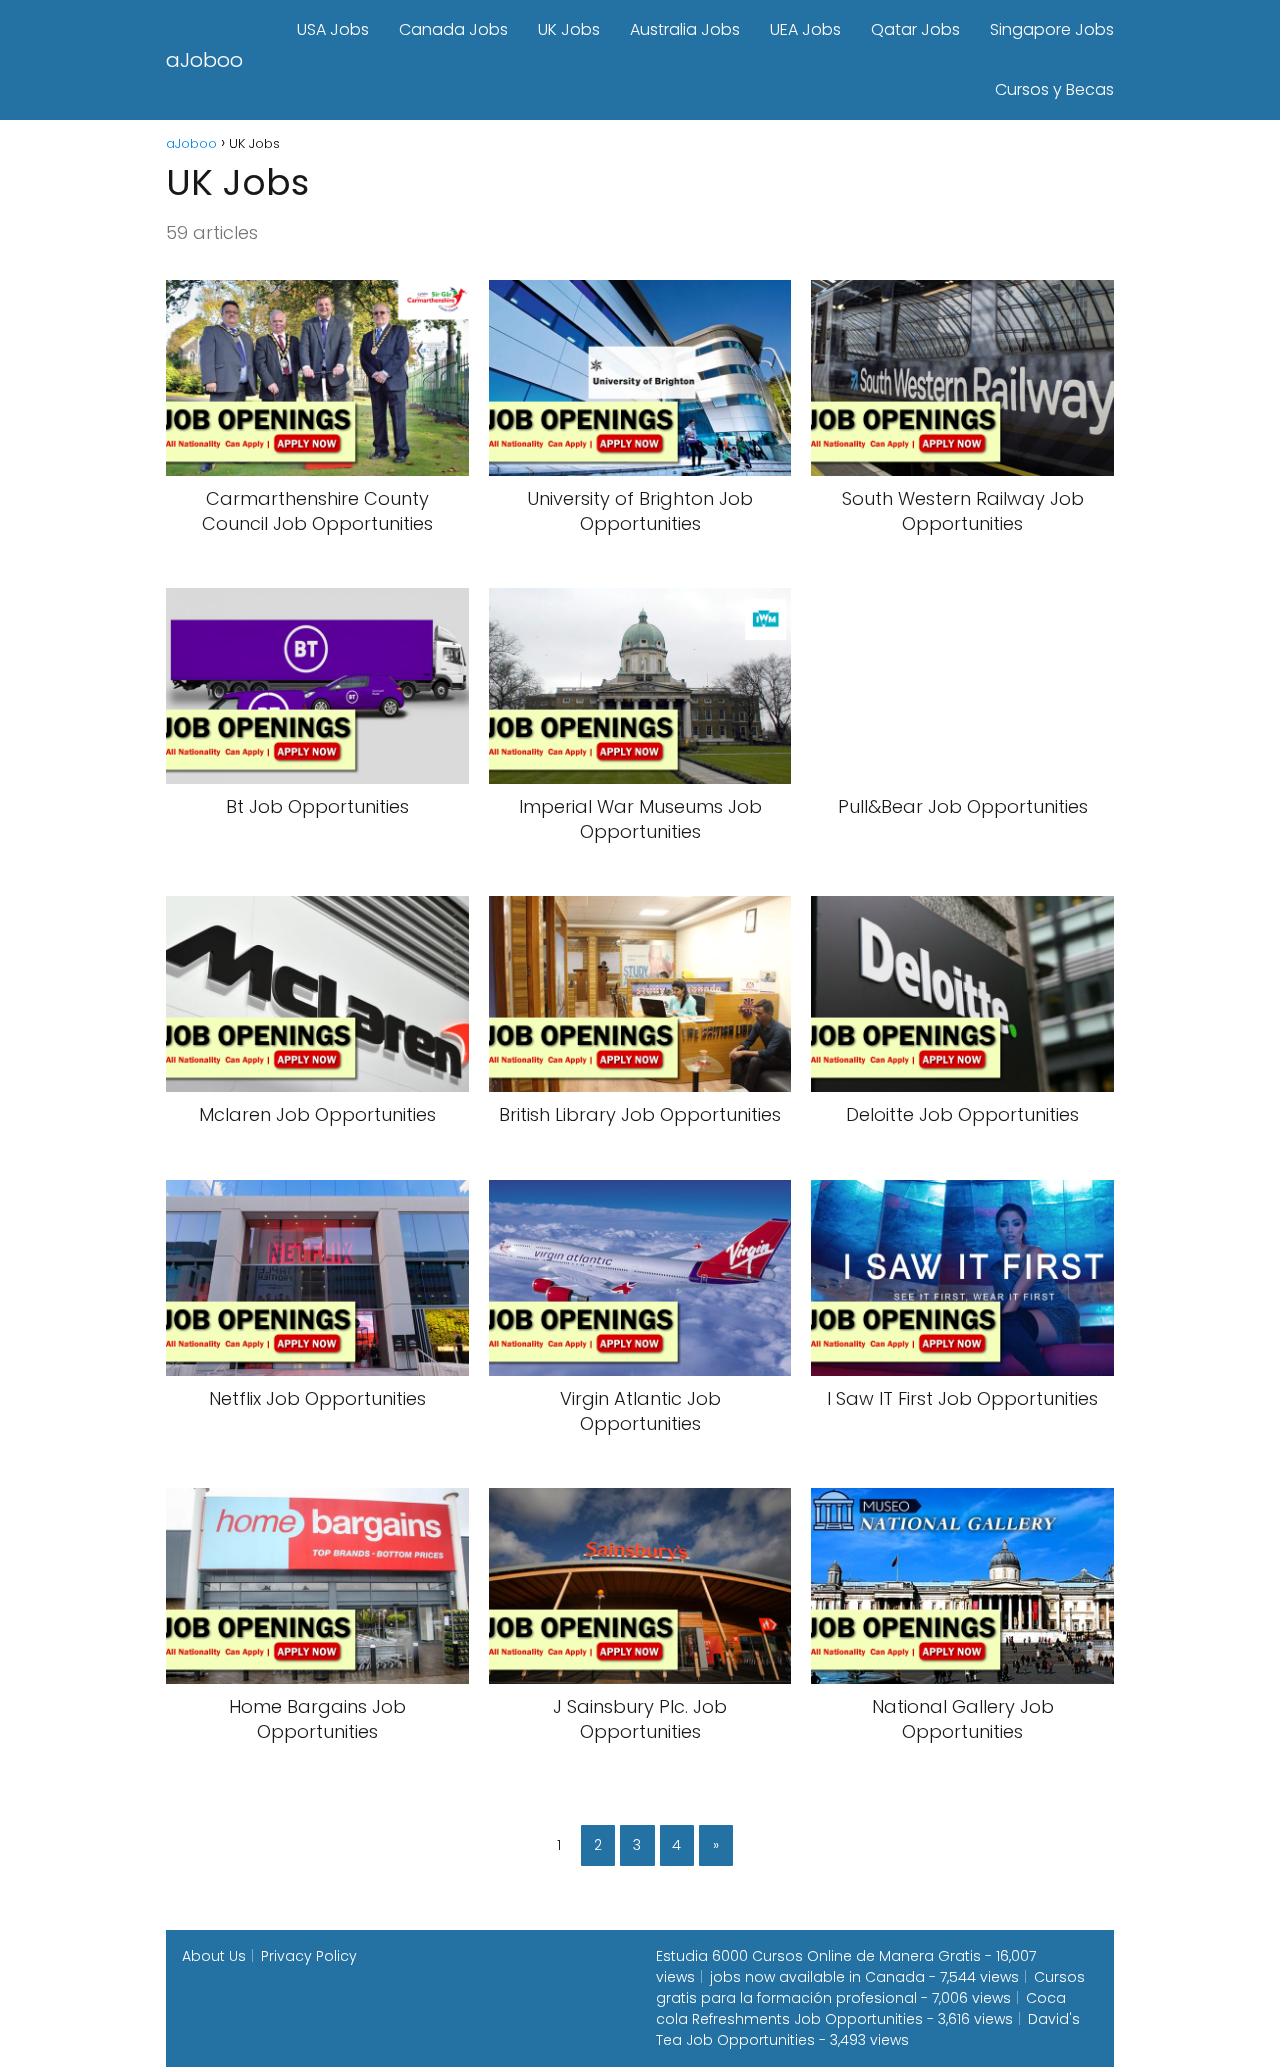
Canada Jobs (453, 29)
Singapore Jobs (1052, 29)
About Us (214, 1956)
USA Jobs (333, 29)
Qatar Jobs (915, 29)
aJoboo (204, 60)
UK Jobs (569, 29)
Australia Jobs (685, 29)
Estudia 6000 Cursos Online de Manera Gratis (818, 1956)
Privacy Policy (309, 1956)
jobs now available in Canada (817, 1977)
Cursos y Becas (1054, 89)
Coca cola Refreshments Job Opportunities (861, 2008)
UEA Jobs (805, 29)
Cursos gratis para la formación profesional (870, 1987)
